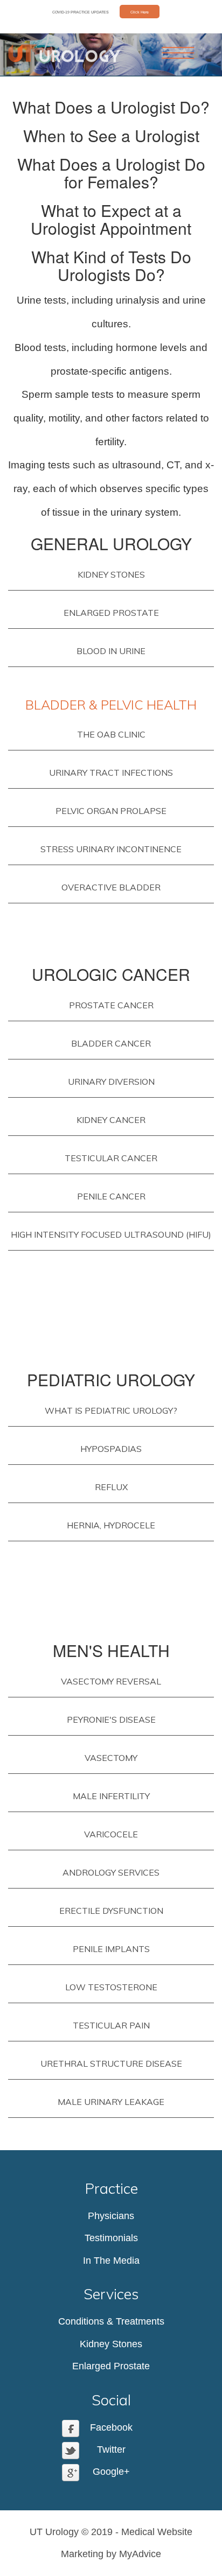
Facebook (111, 2427)
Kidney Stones (111, 2343)
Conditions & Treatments (111, 2321)
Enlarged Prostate (111, 2366)
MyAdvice (140, 2554)
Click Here (140, 12)
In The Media (111, 2261)
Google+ (111, 2472)
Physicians (111, 2216)
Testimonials (111, 2238)
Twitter (111, 2449)
